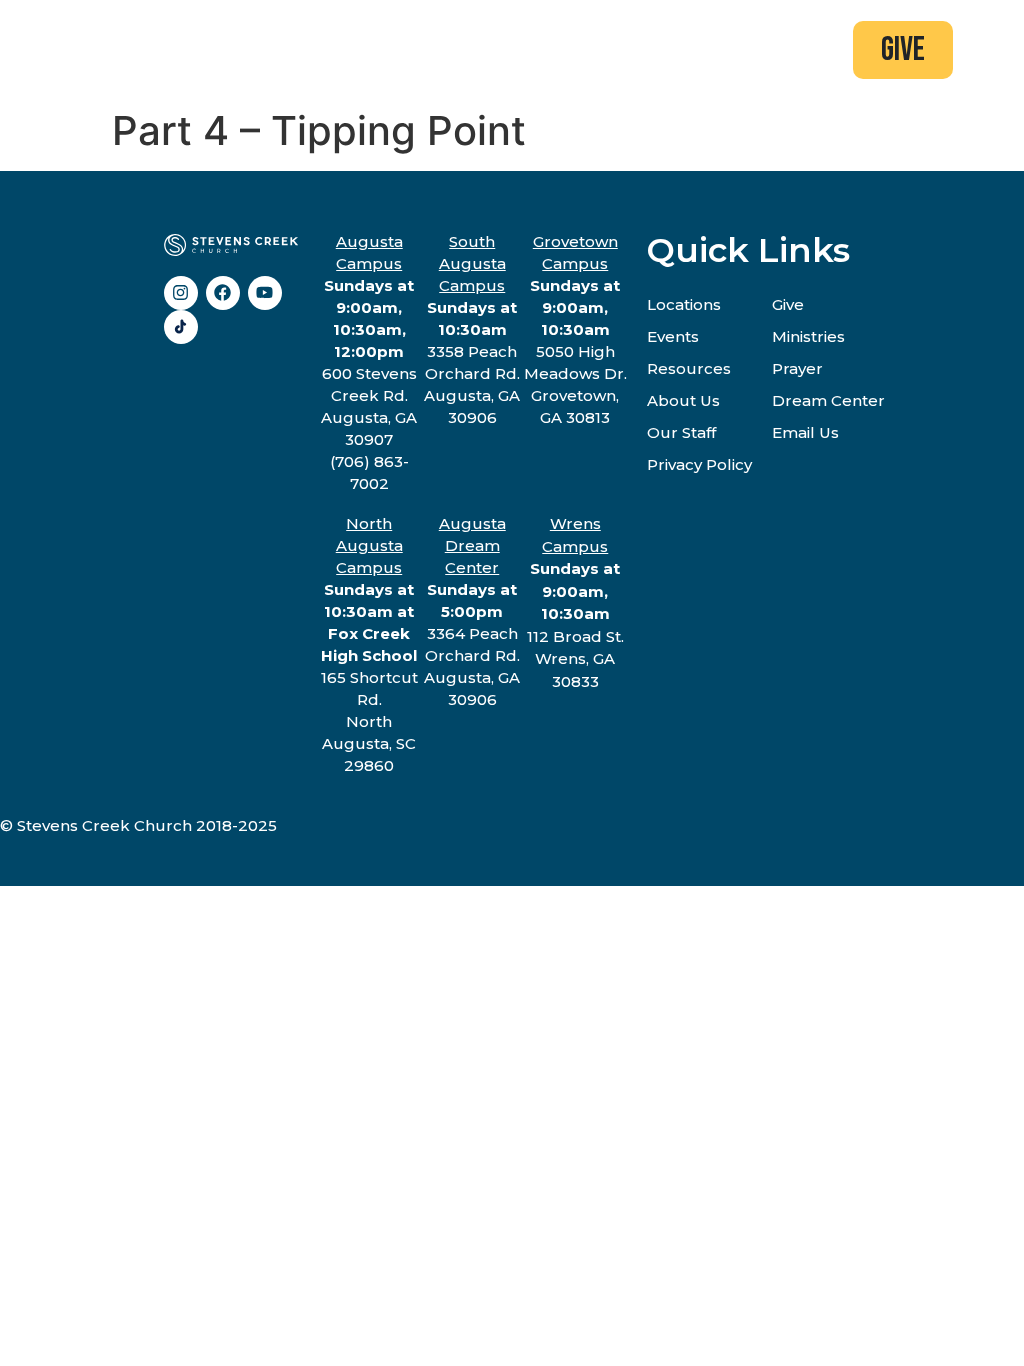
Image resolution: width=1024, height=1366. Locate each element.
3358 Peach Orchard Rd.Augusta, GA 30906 (472, 329)
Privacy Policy (699, 464)
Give (788, 304)
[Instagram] (181, 293)
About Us (683, 400)
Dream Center (828, 400)
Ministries (808, 336)
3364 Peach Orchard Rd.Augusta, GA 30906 (472, 611)
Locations (684, 304)
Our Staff (681, 432)
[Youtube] (265, 293)
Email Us (805, 432)
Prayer (797, 368)
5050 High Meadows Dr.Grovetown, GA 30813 (575, 329)
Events (673, 336)
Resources (689, 368)
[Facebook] (223, 293)
